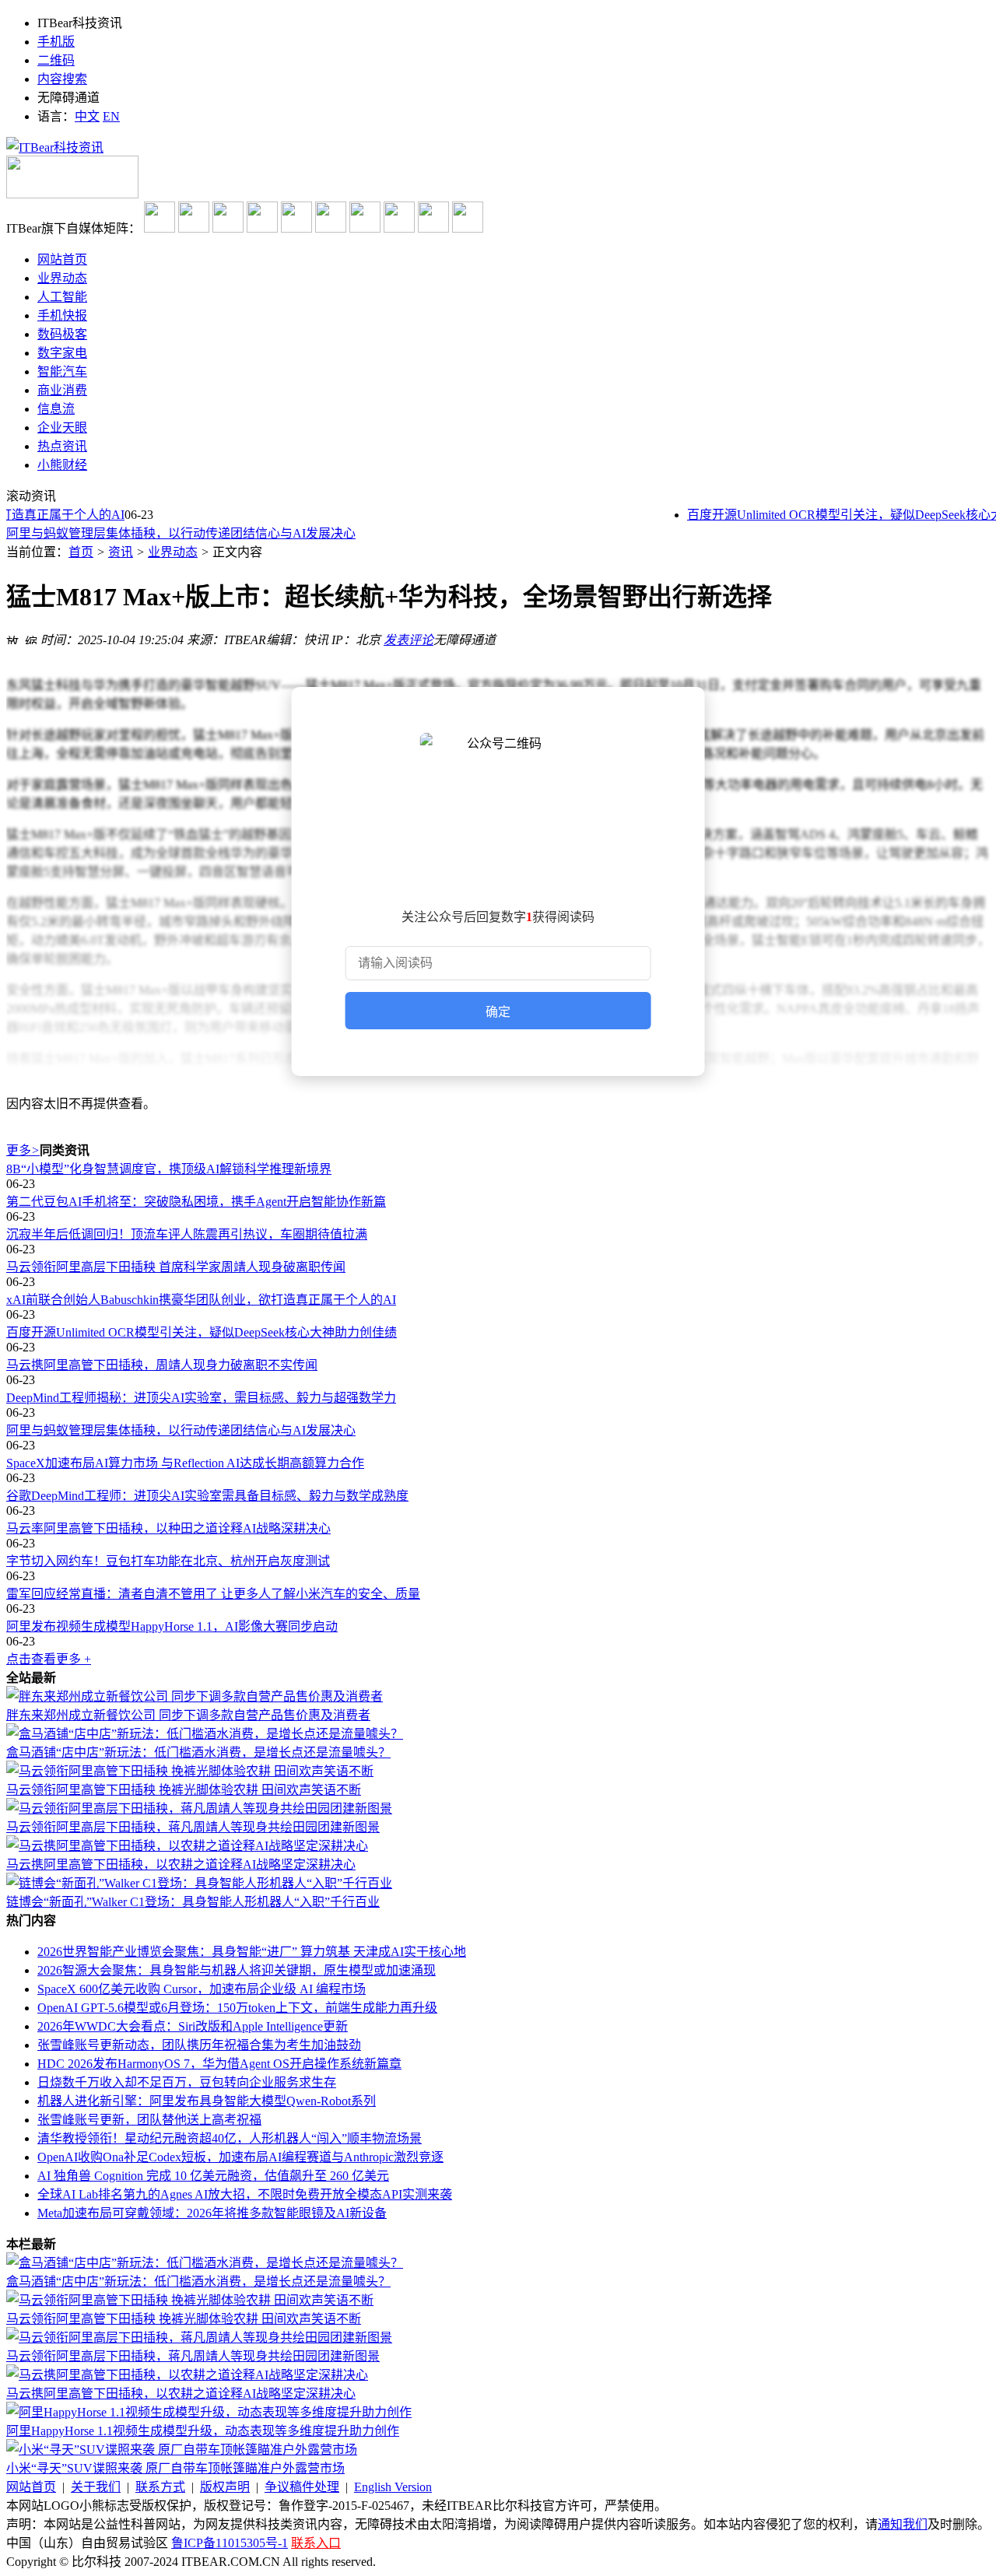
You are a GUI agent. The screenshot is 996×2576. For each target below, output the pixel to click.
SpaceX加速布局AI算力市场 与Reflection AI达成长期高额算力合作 (185, 1463)
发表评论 (409, 640)
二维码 (56, 60)
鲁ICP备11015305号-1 (230, 2543)
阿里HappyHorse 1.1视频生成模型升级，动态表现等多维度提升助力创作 (203, 2431)
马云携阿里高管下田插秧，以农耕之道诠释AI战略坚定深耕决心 (181, 1865)
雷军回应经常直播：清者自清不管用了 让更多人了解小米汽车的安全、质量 (213, 1594)
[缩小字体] (31, 638)
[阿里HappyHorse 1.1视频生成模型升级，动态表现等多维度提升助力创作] (209, 2412)
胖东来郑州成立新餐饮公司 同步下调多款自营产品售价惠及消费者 (188, 1715)
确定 (498, 1012)
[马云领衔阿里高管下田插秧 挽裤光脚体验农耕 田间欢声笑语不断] (190, 1771)
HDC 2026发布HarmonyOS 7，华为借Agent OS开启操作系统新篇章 (219, 2064)
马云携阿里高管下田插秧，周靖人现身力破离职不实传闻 (162, 1365)
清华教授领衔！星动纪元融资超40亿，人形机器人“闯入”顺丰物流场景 (230, 2138)
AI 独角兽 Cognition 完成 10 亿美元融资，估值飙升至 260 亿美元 (213, 2176)
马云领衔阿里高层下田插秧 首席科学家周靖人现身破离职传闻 (176, 1267)
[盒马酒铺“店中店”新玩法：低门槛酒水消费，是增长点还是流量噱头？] (205, 1734)
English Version (393, 2487)
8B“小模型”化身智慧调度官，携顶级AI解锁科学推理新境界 (169, 1169)
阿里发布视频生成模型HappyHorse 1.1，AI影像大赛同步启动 (172, 1626)
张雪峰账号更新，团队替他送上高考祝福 (149, 2120)
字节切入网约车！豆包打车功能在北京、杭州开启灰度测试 (168, 1561)
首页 (81, 552)
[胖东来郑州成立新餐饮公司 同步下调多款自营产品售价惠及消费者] (195, 1696)
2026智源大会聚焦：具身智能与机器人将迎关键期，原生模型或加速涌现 (237, 1970)
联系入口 (316, 2543)
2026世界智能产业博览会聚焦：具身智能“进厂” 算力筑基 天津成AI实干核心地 (252, 1952)
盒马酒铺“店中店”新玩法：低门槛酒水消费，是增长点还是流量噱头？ (198, 1752)
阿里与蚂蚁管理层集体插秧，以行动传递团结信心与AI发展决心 (181, 533)
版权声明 (225, 2487)
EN (111, 116)
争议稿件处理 (302, 2487)
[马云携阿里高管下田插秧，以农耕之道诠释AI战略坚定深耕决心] (187, 1846)
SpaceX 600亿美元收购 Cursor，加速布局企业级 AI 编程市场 (202, 1989)
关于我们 (96, 2487)
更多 (23, 1150)
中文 (87, 116)
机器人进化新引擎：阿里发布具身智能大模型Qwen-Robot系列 (207, 2101)
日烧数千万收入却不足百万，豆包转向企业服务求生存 (187, 2082)
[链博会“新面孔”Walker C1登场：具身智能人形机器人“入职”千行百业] (199, 1883)
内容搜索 (62, 79)
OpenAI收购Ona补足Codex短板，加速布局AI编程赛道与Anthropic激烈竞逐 (240, 2157)
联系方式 (160, 2487)
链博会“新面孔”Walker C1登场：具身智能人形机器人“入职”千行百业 (193, 1902)
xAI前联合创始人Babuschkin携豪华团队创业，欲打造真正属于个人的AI (201, 1300)
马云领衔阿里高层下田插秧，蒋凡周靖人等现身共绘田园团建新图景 (193, 1827)
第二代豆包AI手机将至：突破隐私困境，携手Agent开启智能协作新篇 (196, 1202)
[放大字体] (12, 638)
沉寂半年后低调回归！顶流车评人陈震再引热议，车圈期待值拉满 (187, 1234)
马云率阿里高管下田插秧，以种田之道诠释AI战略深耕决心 (168, 1528)
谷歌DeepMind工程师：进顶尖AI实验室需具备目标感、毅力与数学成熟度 (207, 1496)
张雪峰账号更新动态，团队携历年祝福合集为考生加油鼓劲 (199, 2045)
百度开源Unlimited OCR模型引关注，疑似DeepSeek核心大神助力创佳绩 (202, 1332)
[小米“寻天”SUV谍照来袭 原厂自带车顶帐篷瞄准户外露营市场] (182, 2450)
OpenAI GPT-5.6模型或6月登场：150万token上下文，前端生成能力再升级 (237, 2008)
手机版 (56, 42)
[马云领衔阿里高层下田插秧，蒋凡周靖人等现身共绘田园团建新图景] (199, 1808)
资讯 (121, 552)
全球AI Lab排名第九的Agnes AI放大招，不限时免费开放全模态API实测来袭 (245, 2194)
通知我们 (903, 2524)
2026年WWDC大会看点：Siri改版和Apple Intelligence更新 (193, 2026)
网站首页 (31, 2487)
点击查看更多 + (49, 1659)
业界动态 (173, 552)
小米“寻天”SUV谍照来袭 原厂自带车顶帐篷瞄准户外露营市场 (175, 2468)
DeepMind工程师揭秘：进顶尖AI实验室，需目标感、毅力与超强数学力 (201, 1398)
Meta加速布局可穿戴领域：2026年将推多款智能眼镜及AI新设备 (212, 2213)
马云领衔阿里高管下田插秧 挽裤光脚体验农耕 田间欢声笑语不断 (184, 1790)
